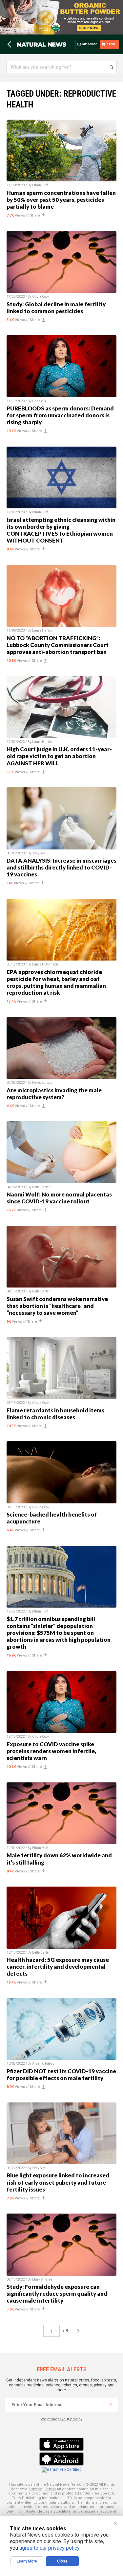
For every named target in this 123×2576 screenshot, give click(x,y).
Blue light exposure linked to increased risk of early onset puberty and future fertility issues (58, 2182)
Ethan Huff (40, 185)
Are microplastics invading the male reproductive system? (54, 1094)
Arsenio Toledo (43, 2064)
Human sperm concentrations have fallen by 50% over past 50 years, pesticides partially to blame (61, 200)
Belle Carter (41, 1187)
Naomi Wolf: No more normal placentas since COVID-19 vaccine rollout (59, 1198)
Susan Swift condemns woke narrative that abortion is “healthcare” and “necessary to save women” (57, 1306)
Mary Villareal (43, 2279)
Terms (50, 2489)
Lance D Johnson (45, 964)
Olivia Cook (41, 297)
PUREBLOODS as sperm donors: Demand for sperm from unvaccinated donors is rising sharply (60, 415)
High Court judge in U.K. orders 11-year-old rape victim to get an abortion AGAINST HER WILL (59, 756)
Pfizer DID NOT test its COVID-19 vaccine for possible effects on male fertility (61, 2075)
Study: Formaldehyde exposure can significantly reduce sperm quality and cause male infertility (57, 2294)
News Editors (42, 1083)
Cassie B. (40, 401)
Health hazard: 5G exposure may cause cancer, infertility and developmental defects (58, 1967)
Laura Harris (42, 630)
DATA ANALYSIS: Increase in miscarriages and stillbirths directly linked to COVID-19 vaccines (61, 867)
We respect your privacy (61, 2419)
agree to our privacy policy (49, 2548)
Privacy (35, 2489)
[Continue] (111, 2405)
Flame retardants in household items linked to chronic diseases (55, 1414)
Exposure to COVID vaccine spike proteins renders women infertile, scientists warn (51, 1751)
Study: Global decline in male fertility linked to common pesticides (56, 308)
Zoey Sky (39, 853)
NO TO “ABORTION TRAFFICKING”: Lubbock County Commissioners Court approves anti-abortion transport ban (58, 645)
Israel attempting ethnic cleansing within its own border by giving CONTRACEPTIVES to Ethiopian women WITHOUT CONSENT (61, 530)
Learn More (27, 2561)
